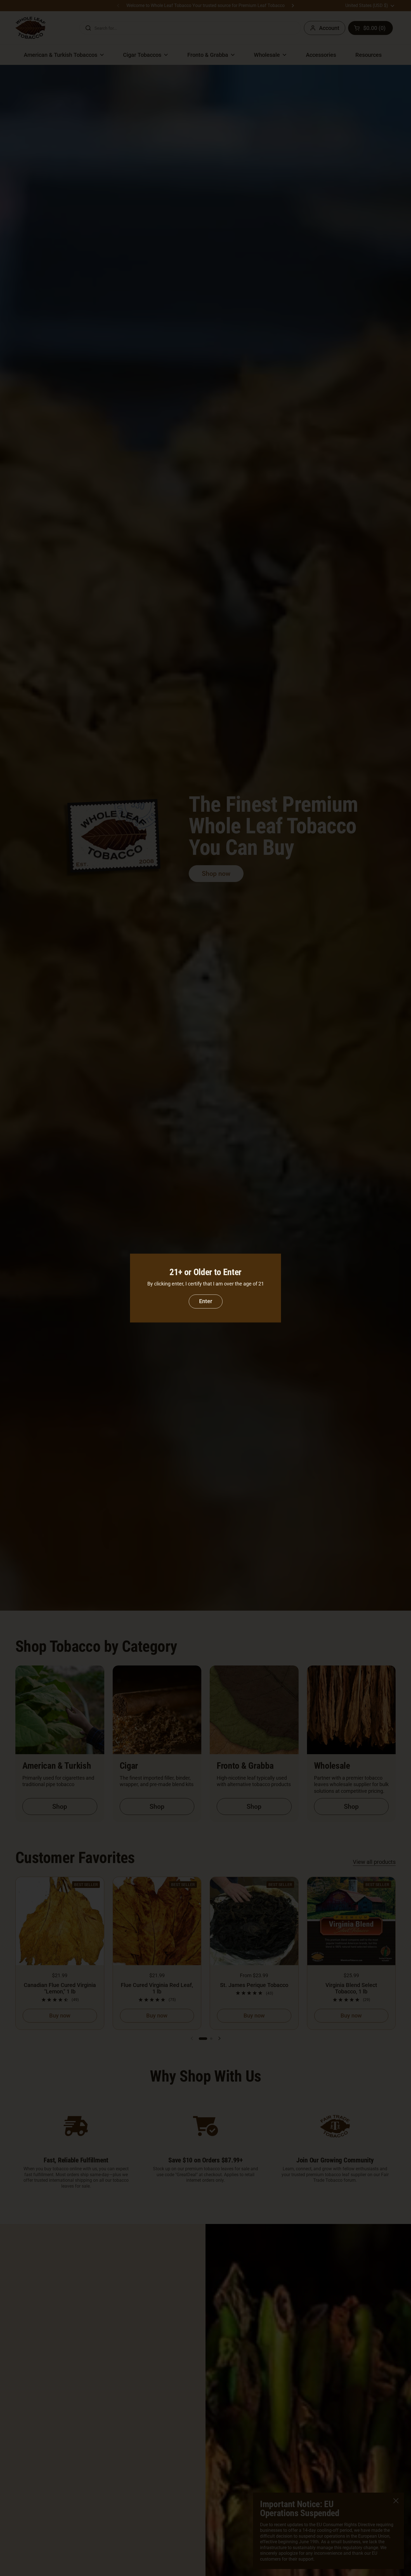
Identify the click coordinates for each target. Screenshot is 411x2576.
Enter (206, 1301)
